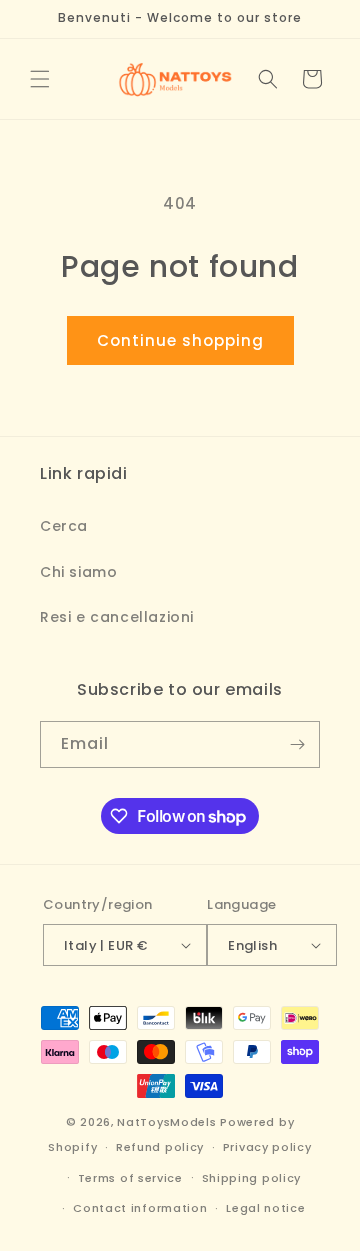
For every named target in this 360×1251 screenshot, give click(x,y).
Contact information (140, 1208)
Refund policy (160, 1147)
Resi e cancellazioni (117, 617)
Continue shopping (180, 340)
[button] (40, 79)
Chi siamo (78, 572)
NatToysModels (166, 1122)
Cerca (64, 526)
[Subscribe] (297, 744)
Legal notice (265, 1208)
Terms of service (130, 1178)
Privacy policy (267, 1147)
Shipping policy (252, 1178)
